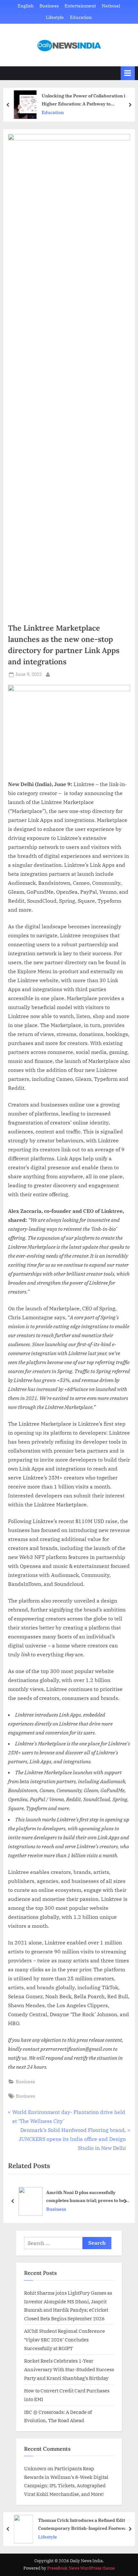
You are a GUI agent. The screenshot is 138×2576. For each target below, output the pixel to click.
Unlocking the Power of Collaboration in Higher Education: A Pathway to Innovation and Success (85, 100)
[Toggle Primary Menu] (128, 73)
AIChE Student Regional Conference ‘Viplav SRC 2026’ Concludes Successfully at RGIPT (65, 2339)
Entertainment (80, 6)
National (111, 6)
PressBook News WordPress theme (81, 2568)
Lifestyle (55, 17)
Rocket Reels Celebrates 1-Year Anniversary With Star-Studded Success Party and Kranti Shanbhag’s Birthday (69, 2369)
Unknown (35, 2468)
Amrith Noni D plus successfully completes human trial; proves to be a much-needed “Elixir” (87, 2197)
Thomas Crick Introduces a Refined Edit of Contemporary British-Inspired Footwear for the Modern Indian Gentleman (84, 2525)
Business (49, 6)
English (26, 6)
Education (81, 17)
